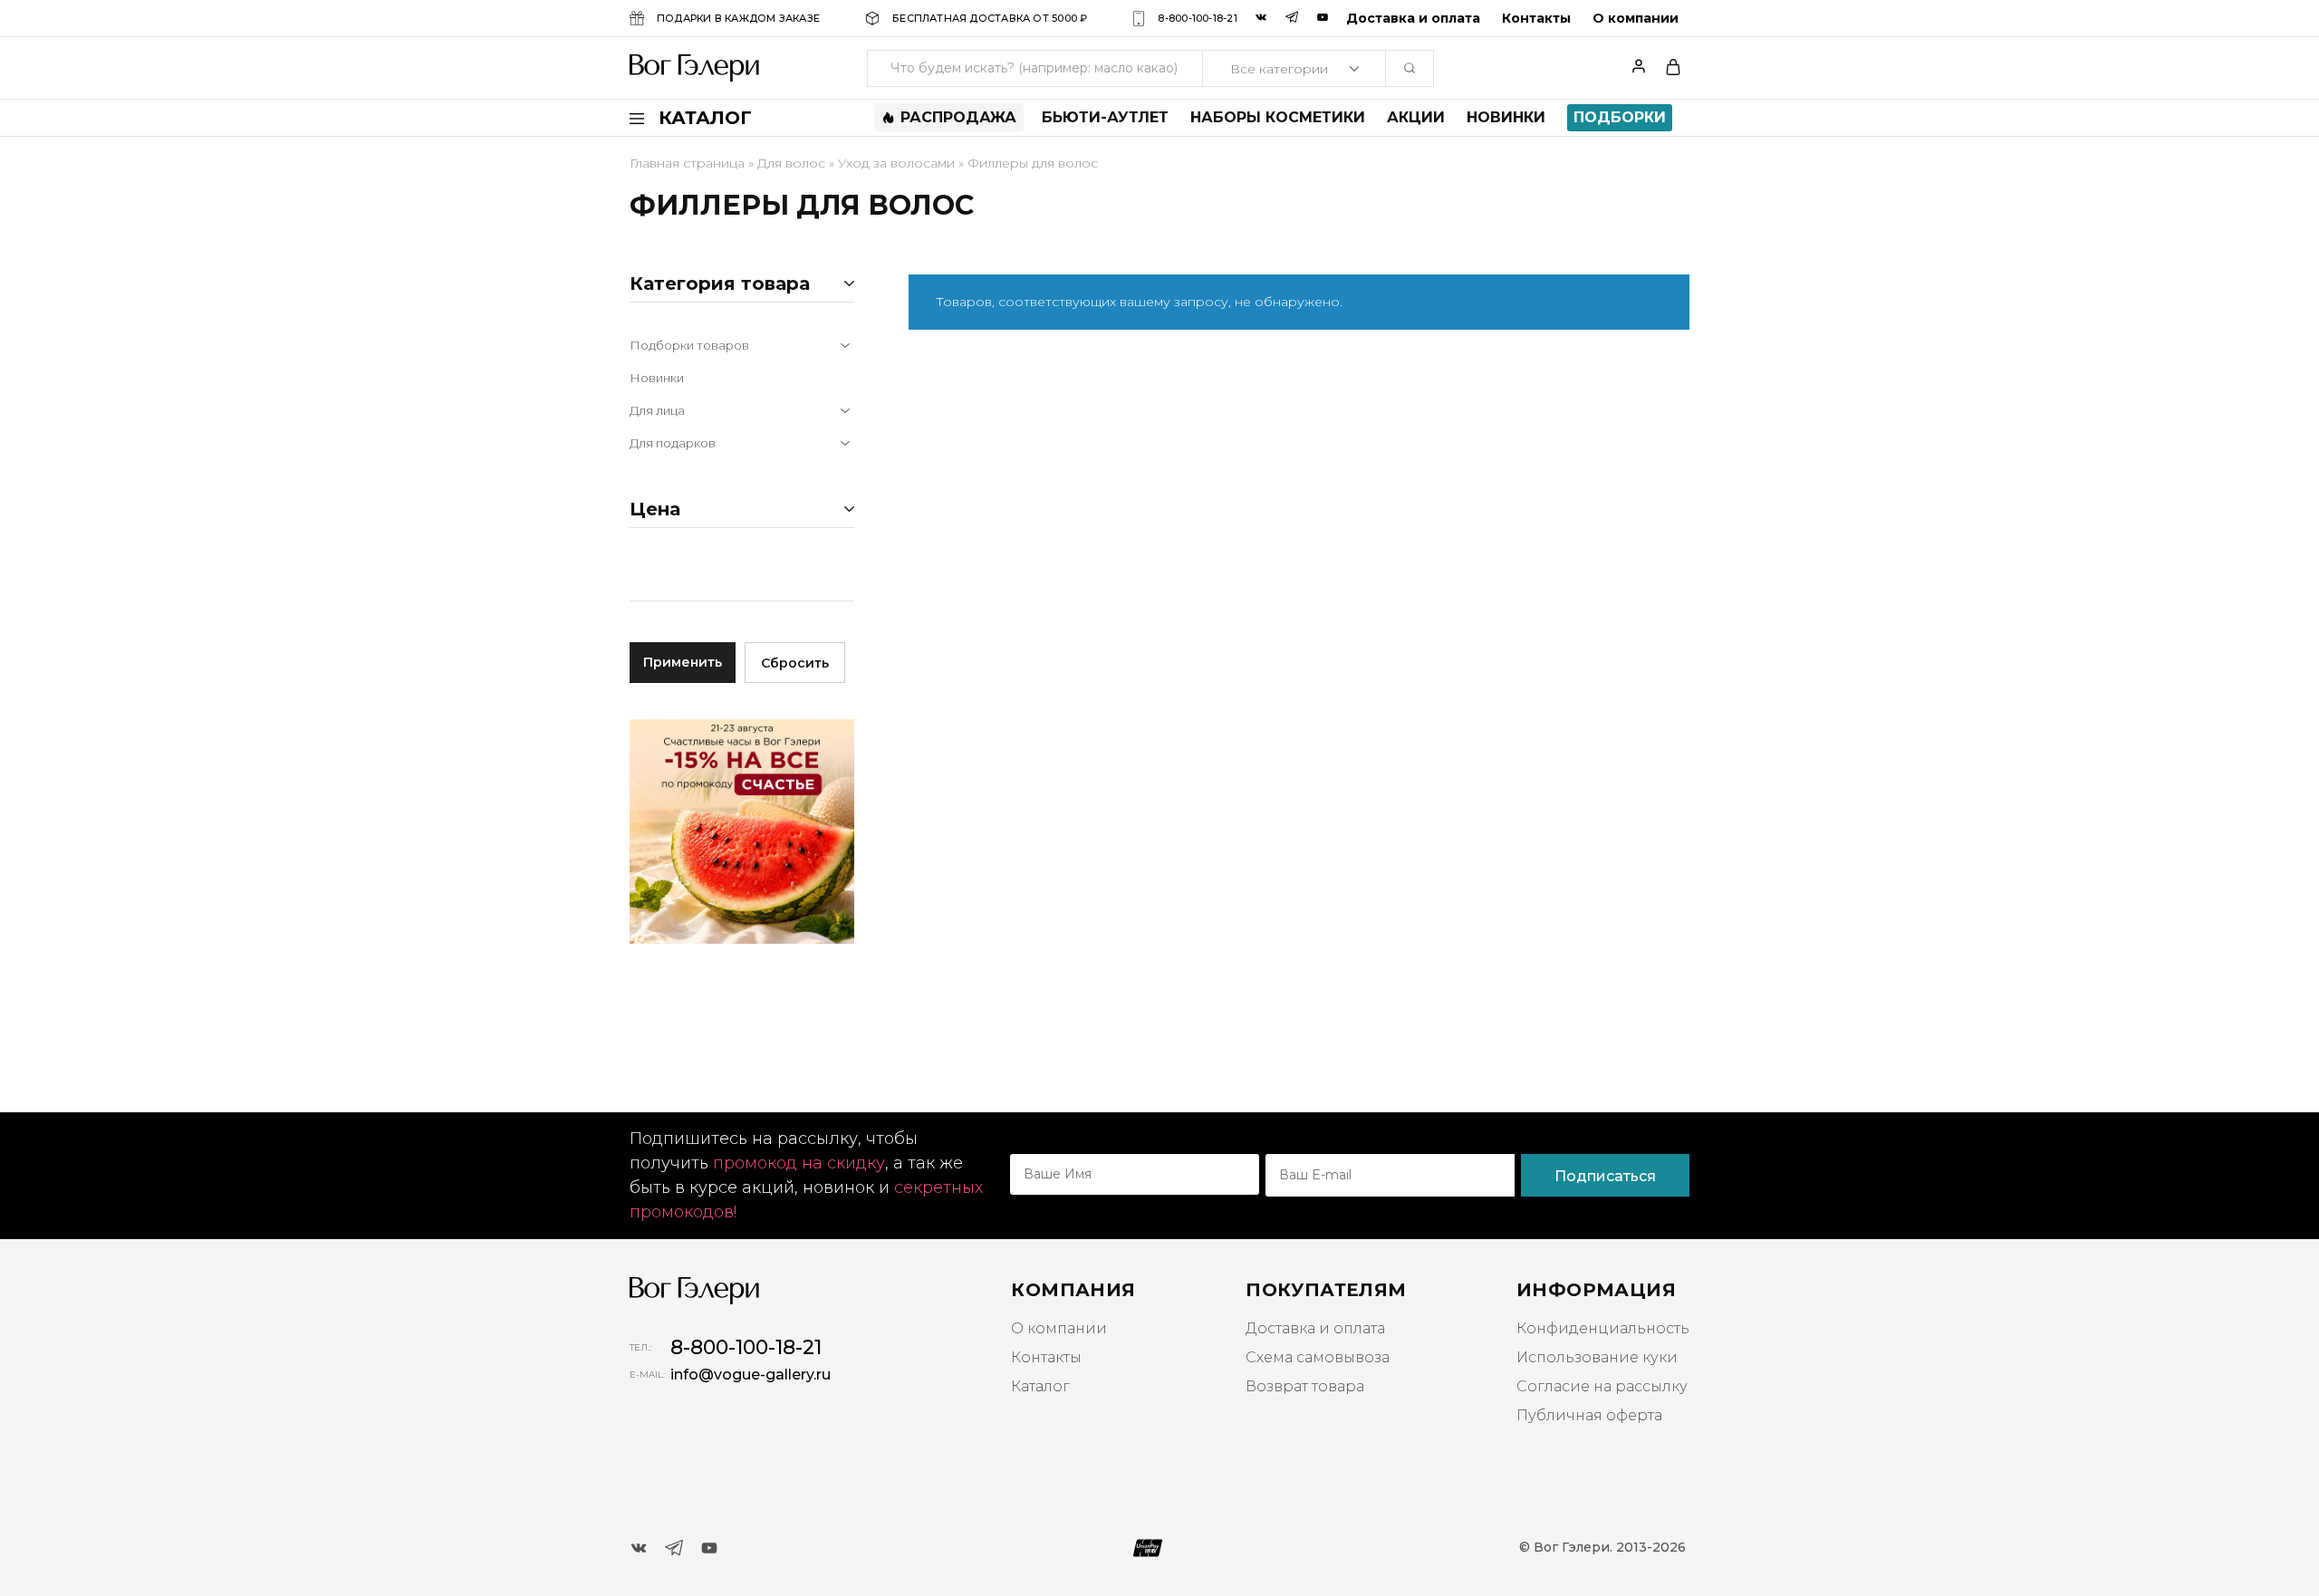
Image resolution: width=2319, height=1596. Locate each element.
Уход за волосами (896, 163)
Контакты (1536, 18)
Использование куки (1597, 1357)
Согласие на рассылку (1602, 1386)
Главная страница (687, 163)
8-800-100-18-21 (1197, 18)
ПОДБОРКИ (1620, 117)
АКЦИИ (1416, 118)
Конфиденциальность (1603, 1328)
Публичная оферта (1589, 1415)
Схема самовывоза (1318, 1357)
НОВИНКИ (1506, 118)
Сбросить (795, 663)
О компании (1636, 18)
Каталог (1040, 1386)
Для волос (791, 163)
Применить (683, 662)
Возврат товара (1305, 1386)
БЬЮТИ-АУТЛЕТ (1105, 118)
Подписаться (1605, 1176)
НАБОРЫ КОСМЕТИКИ (1278, 118)
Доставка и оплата (1413, 18)
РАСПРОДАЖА (958, 117)
